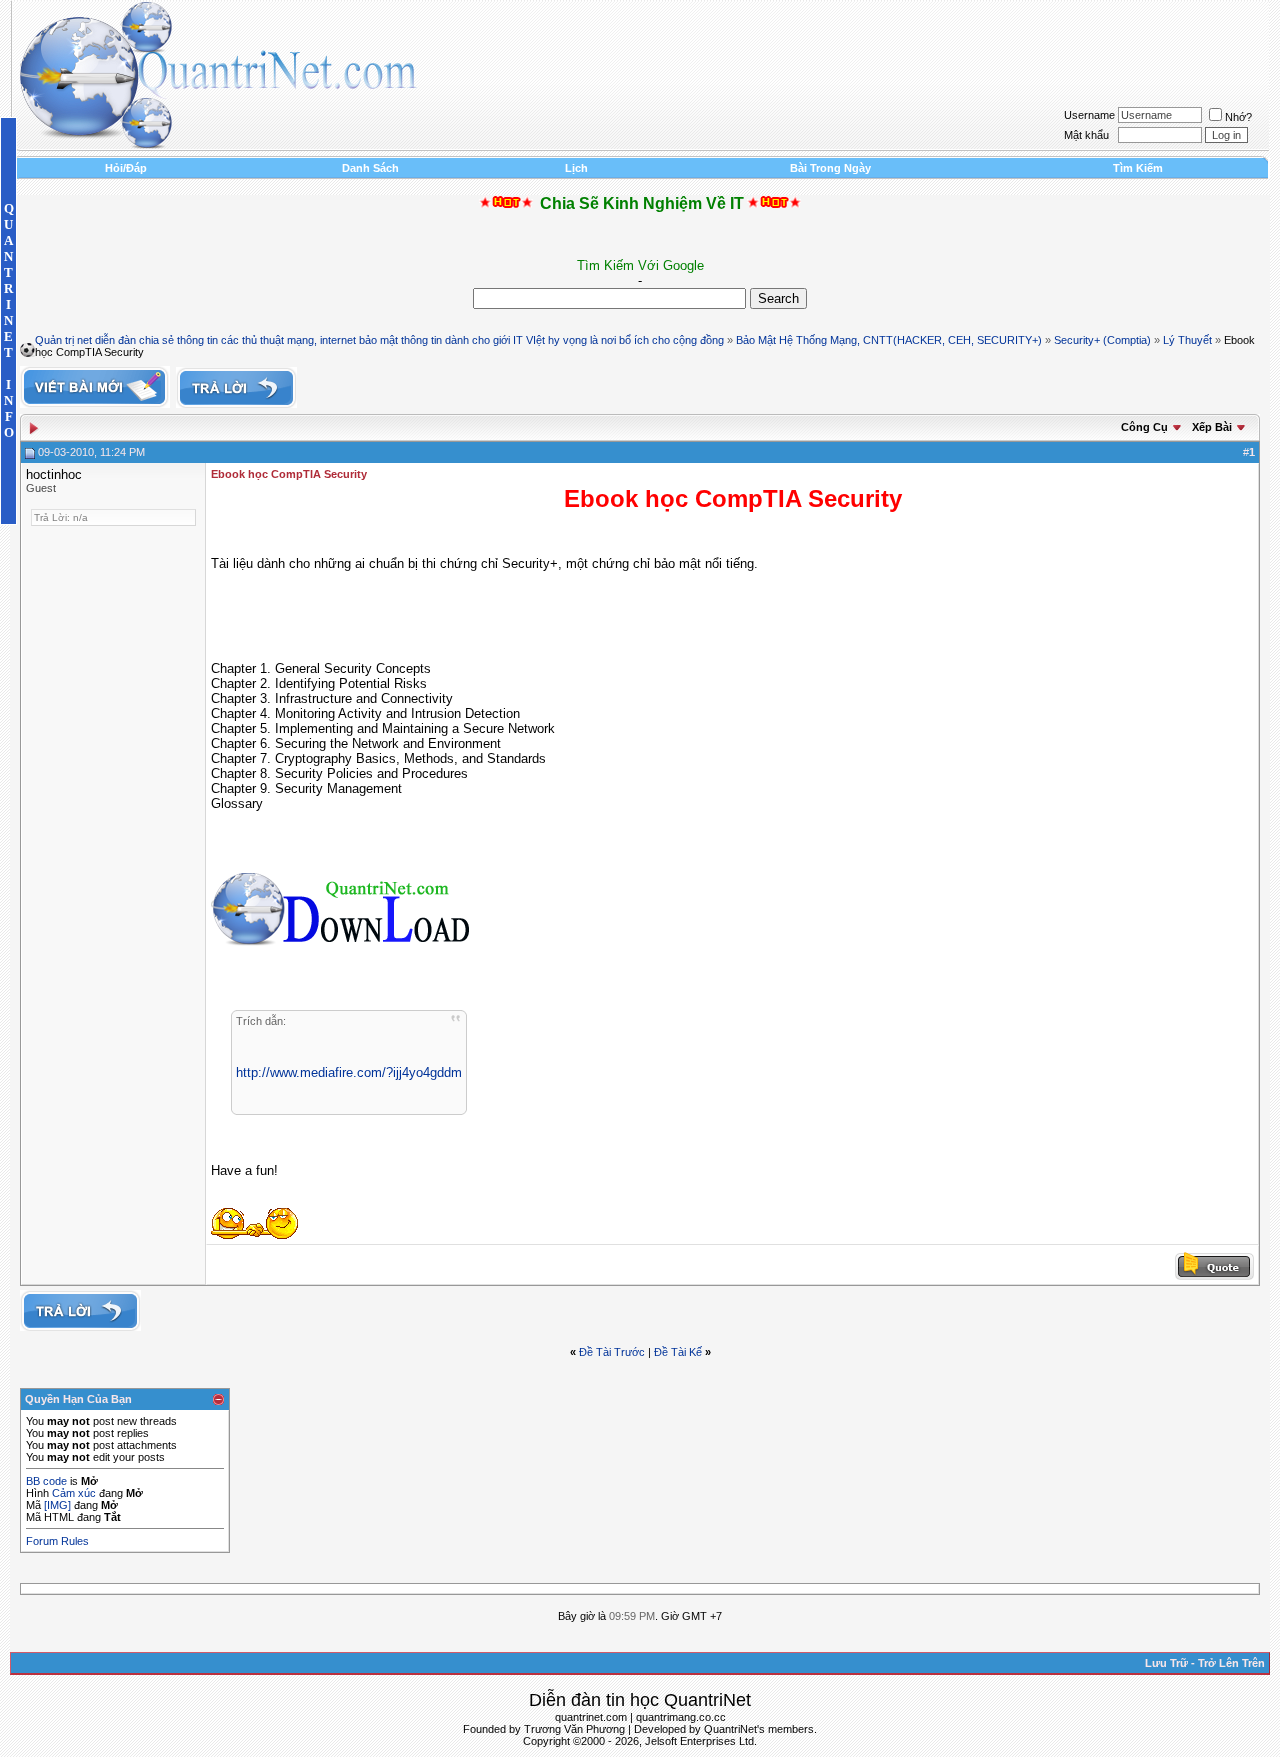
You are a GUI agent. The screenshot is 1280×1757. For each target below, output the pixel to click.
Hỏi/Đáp (126, 168)
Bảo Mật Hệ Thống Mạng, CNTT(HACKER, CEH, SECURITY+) (889, 340)
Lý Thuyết (1187, 340)
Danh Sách (370, 168)
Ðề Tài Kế (678, 1352)
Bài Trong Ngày (830, 168)
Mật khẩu (1086, 135)
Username (1089, 115)
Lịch (576, 168)
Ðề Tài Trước (612, 1352)
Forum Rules (57, 1541)
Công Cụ (1144, 427)
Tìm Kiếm (1138, 168)
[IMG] (57, 1505)
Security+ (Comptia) (1102, 340)
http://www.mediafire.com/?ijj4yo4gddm (349, 1072)
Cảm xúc (74, 1493)
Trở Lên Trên (1231, 1663)
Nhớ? (1238, 117)
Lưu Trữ (1166, 1663)
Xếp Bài (1212, 427)
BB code (46, 1481)
